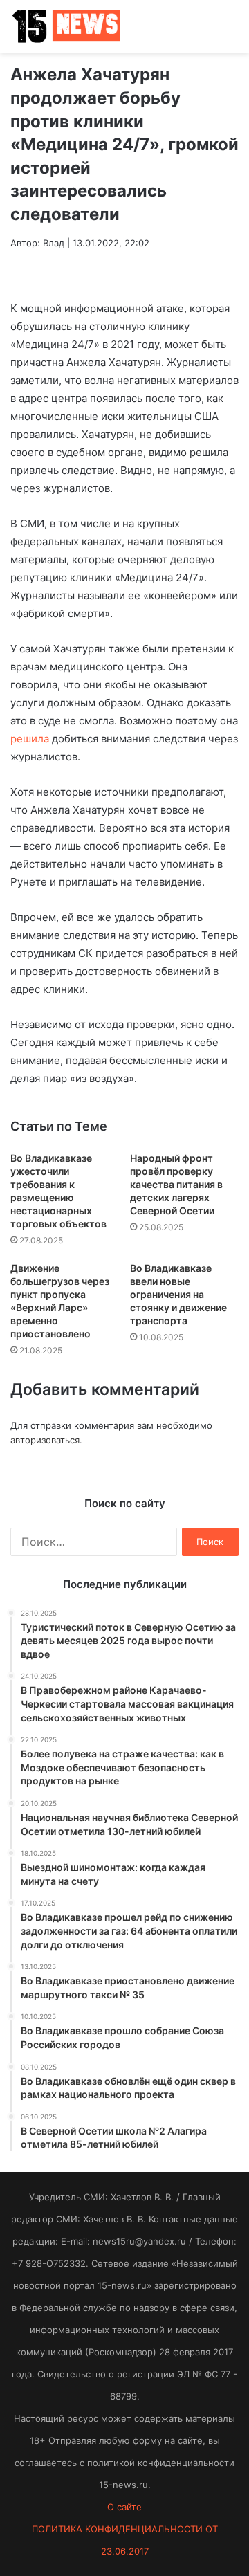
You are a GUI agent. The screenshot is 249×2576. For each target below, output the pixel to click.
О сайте (124, 2507)
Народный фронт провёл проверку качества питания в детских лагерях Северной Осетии (176, 1184)
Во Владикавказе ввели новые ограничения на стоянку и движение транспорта (178, 1294)
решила (30, 739)
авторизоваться (45, 1440)
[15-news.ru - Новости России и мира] (66, 26)
